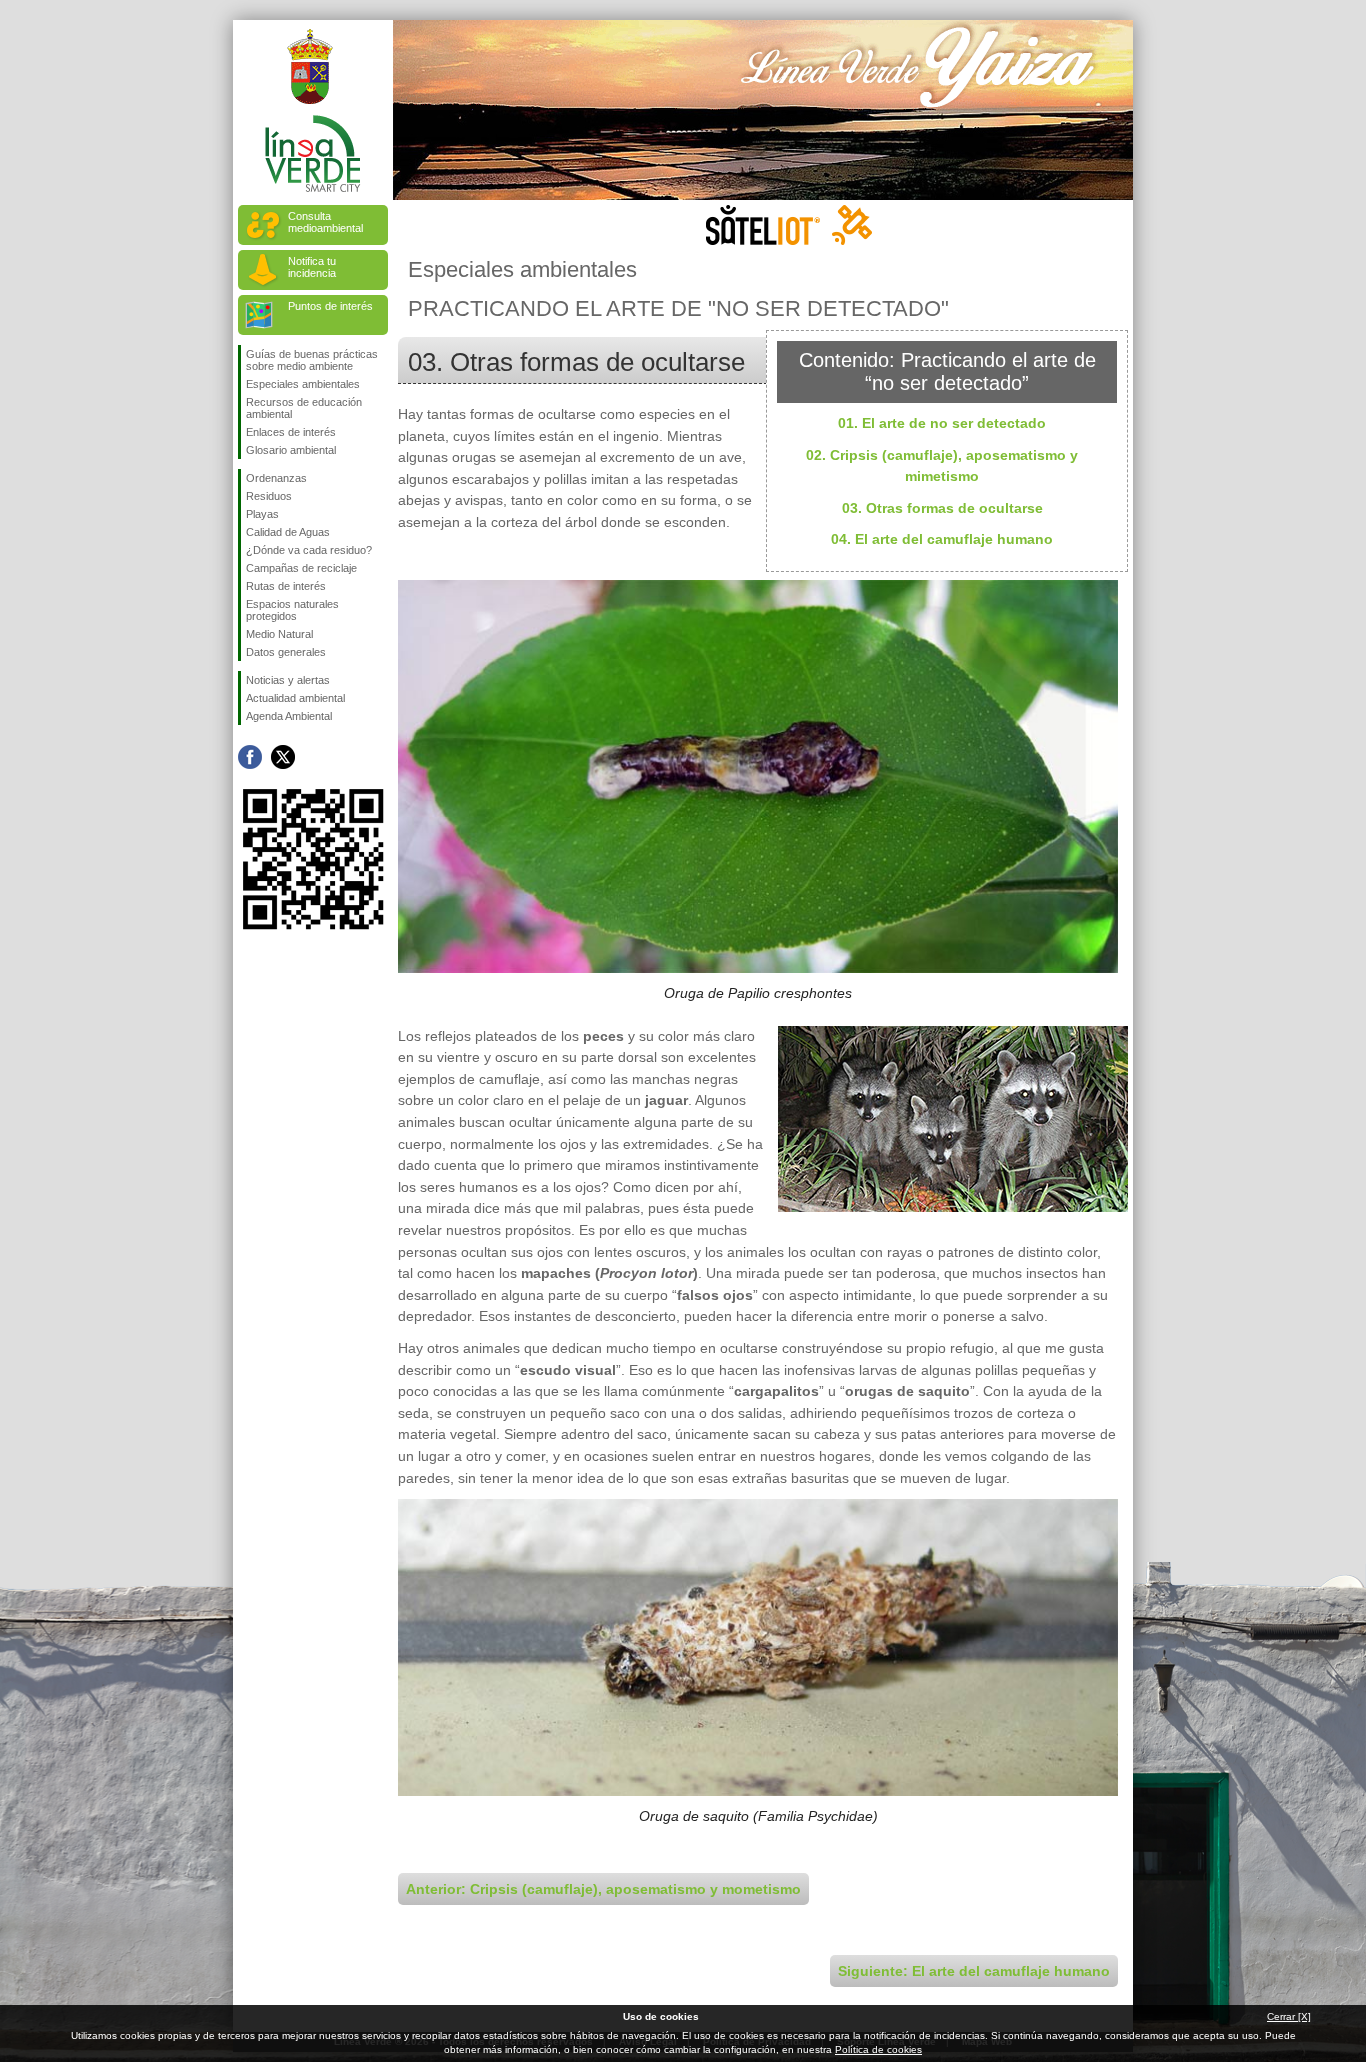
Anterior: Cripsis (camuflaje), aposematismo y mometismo (603, 1889)
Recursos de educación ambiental (304, 408)
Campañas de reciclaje (301, 568)
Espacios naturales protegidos (292, 610)
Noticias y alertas (288, 680)
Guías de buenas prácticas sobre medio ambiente (312, 360)
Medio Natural (279, 634)
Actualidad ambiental (295, 698)
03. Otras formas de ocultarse (942, 508)
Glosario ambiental (291, 450)
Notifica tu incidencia (312, 267)
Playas (262, 514)
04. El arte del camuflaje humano (942, 539)
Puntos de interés (330, 306)
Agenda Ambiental (289, 716)
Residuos (269, 496)
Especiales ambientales (303, 384)
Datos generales (286, 652)
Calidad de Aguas (288, 532)
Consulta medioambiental (325, 222)
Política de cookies (878, 2049)
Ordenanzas (276, 478)
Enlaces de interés (291, 432)
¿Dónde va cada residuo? (309, 550)
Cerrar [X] (1289, 2016)
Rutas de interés (286, 586)
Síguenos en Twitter (283, 757)
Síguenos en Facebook (250, 757)
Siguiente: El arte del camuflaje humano (974, 1971)
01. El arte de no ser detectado (942, 423)
